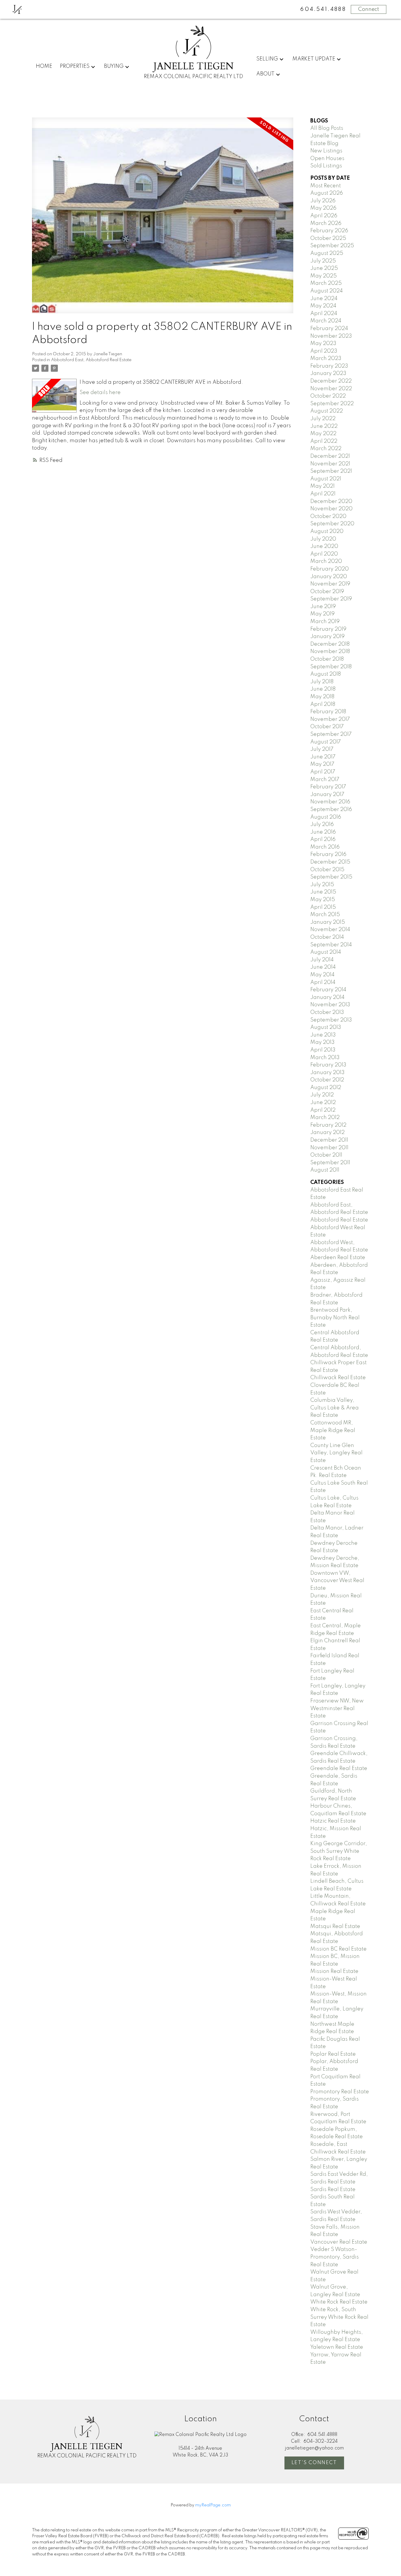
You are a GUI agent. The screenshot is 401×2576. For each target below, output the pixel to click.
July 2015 (322, 885)
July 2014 (322, 960)
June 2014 (323, 967)
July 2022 (323, 419)
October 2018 (327, 659)
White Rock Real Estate (339, 2302)
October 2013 (327, 1012)
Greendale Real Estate (339, 1769)
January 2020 (329, 577)
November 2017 (330, 719)
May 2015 (323, 900)
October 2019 (327, 592)
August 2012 (326, 1088)
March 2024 (326, 321)
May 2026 (323, 208)
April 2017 (323, 772)
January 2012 (327, 1133)
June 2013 (323, 1035)
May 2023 (323, 344)
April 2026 (324, 216)
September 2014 (331, 945)
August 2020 (327, 531)
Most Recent (326, 186)
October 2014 (327, 937)
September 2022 (332, 404)
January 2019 (327, 637)
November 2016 (330, 802)
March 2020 (326, 561)
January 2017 (327, 795)
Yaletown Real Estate (337, 2347)
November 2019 (330, 584)
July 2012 (322, 1095)
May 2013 (322, 1042)
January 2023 (328, 373)
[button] (314, 2463)
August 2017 (326, 742)
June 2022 (324, 426)
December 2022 (331, 381)
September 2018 (331, 667)
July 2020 (323, 539)
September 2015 (331, 877)
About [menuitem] (265, 74)
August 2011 (325, 1170)
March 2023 (326, 359)
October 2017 (327, 727)
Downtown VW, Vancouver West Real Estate (337, 1581)
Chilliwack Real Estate (338, 1378)
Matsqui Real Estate (335, 1926)
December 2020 (331, 502)
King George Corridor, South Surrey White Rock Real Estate (339, 1851)
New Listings (326, 151)
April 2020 (324, 554)
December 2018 (330, 644)
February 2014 (328, 990)
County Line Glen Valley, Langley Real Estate (336, 1453)
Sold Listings (326, 166)
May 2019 (322, 614)
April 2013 (323, 1050)
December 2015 (330, 862)
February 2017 (328, 787)
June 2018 (323, 689)
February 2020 (330, 569)
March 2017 (325, 780)
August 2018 (326, 674)
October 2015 (327, 870)
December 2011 (329, 1140)
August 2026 (327, 193)
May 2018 (322, 697)
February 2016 (328, 854)
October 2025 (328, 238)
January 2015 (328, 922)
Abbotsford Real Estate (339, 1220)
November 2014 (330, 930)
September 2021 (331, 471)
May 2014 (322, 975)
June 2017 (323, 757)
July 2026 (323, 201)
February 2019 (328, 629)
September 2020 (332, 524)
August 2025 (327, 253)
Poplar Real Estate (333, 2054)
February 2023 (329, 366)
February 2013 (328, 1065)
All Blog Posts (327, 128)
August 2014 (326, 952)
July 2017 (322, 749)
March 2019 (325, 622)
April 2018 (323, 704)
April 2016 (323, 839)
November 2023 (331, 336)
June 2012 (323, 1103)
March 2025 (326, 283)
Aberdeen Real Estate (338, 1258)
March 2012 (325, 1118)
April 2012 (323, 1110)
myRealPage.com (213, 2505)
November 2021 (330, 464)
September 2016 (331, 810)
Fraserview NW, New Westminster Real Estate (337, 1708)
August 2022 (327, 411)
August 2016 (326, 817)
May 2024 (323, 306)
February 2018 (328, 712)
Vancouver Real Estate (339, 2242)
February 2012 (328, 1125)
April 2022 (324, 441)
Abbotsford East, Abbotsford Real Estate (91, 360)
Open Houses (327, 159)
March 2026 (326, 223)
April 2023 (324, 351)
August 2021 (326, 479)
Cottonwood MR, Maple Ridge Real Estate (333, 1430)
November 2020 (331, 509)
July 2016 (322, 825)
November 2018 (330, 652)
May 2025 (324, 276)
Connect (369, 9)
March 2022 (326, 449)
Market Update (314, 59)
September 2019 (331, 599)
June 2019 (323, 607)
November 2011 (329, 1148)
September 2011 (330, 1163)
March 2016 (325, 847)
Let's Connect (314, 2463)
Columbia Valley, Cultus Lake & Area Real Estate (335, 1408)
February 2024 (329, 329)
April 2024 (324, 314)
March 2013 (325, 1058)
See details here (100, 393)
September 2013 (331, 1020)
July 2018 (322, 682)
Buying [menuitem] (114, 66)
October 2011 (326, 1155)
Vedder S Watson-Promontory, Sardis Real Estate (335, 2257)
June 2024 (324, 299)
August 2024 (327, 291)
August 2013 (326, 1027)
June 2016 (323, 832)
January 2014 (327, 997)
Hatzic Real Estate (333, 1821)
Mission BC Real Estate (338, 1949)
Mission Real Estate (334, 1971)
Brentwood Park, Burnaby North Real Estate (335, 1318)
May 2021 (322, 486)
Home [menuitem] (44, 66)
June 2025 (324, 268)
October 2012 (327, 1080)
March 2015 (325, 915)
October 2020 (328, 516)
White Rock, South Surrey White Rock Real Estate (339, 2317)
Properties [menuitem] (75, 66)
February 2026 (329, 231)
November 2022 (331, 389)
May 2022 (323, 434)
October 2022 (328, 396)
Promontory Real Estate (340, 2092)
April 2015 (323, 907)
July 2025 (323, 261)
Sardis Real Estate (333, 2190)
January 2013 (327, 1073)
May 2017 (322, 764)
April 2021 (323, 494)
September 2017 (331, 734)
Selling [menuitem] (267, 59)
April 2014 (323, 982)
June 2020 (324, 546)
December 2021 (330, 456)
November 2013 (330, 1005)
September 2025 (332, 246)
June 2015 (323, 892)
